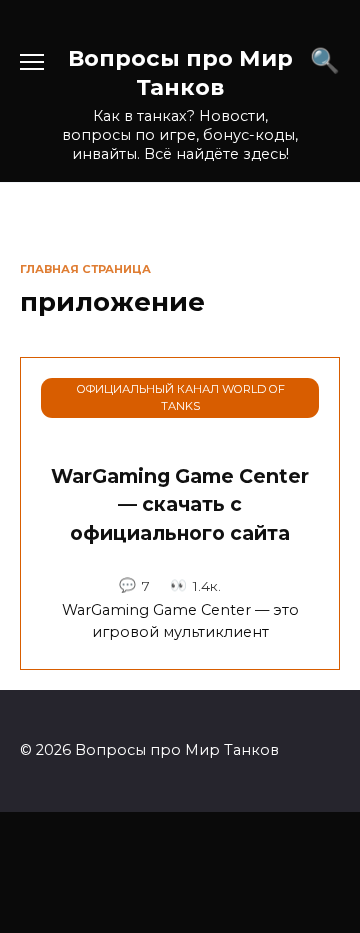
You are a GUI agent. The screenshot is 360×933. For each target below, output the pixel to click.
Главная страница (85, 269)
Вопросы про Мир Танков (180, 72)
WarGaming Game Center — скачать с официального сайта (180, 505)
